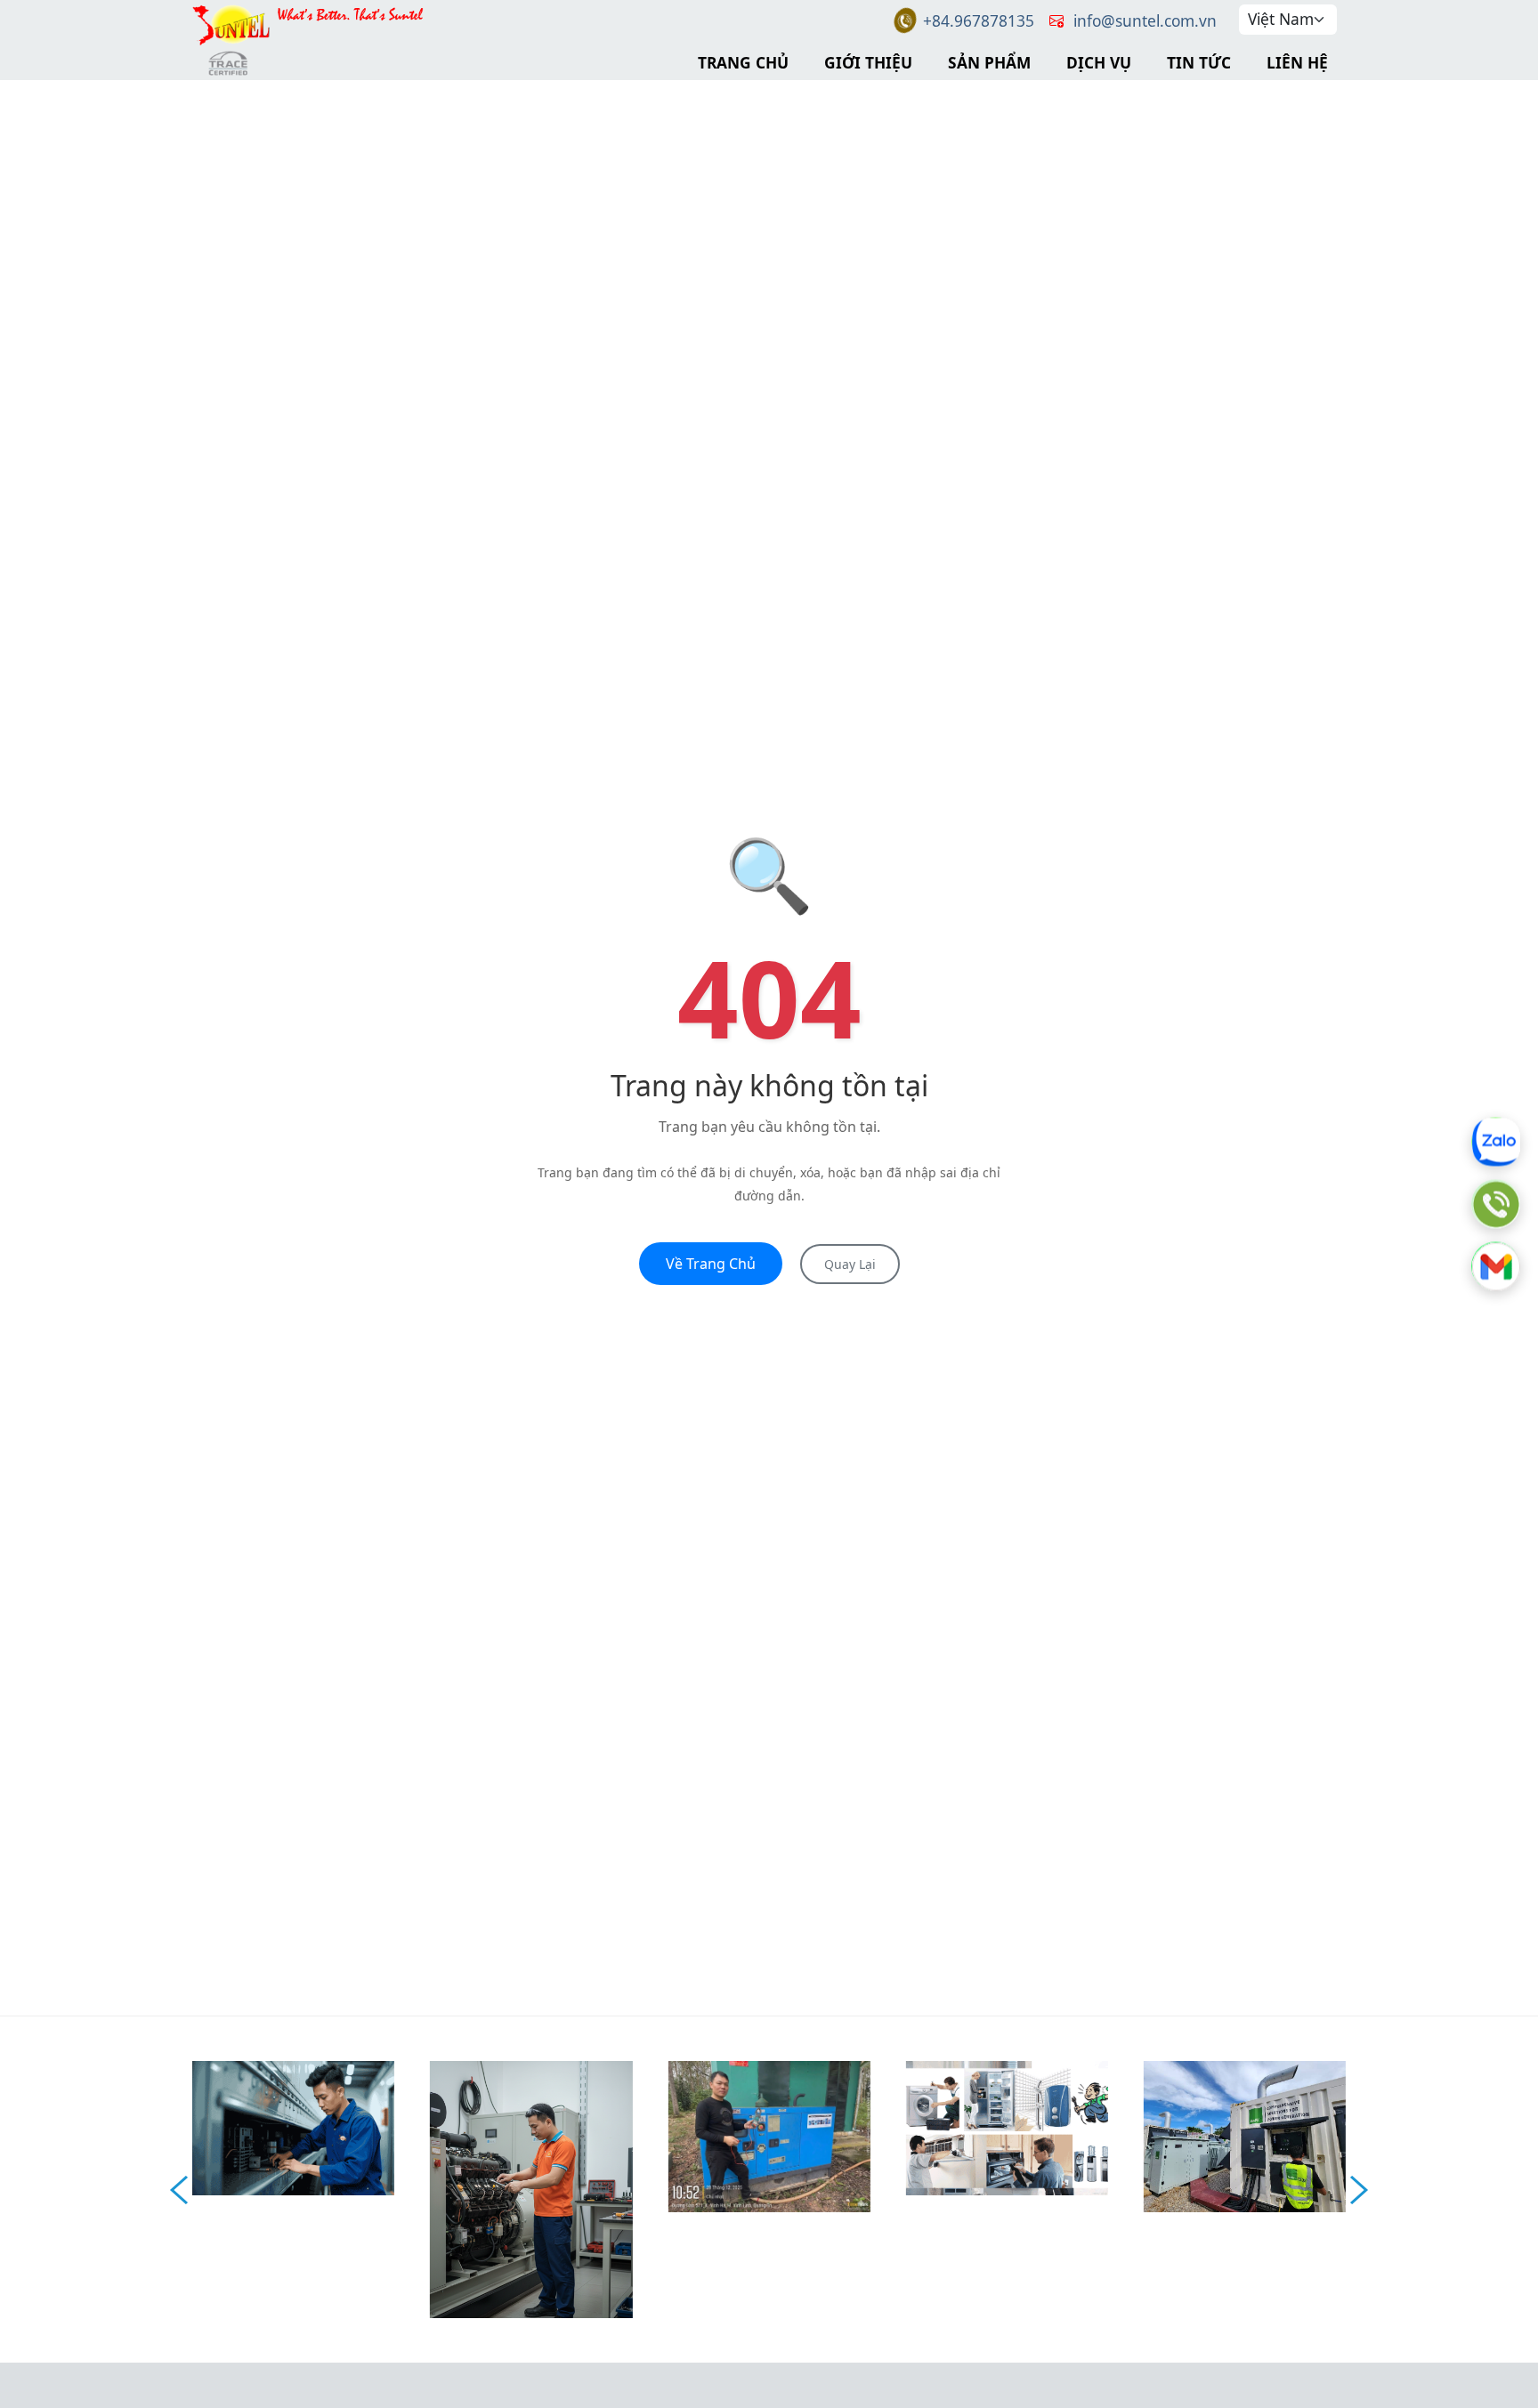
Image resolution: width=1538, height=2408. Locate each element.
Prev (179, 2190)
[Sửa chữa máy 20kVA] (769, 2134)
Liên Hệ (1297, 62)
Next (1359, 2190)
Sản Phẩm (989, 62)
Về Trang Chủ (711, 1264)
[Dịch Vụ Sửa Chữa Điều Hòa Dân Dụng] (1007, 2126)
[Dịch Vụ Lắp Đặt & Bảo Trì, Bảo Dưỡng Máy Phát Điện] (1245, 2135)
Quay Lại (850, 1264)
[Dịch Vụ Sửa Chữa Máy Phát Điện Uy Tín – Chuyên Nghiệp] (531, 2187)
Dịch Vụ (1099, 62)
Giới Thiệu (868, 62)
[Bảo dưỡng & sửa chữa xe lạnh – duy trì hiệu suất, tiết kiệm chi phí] (293, 2126)
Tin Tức (1199, 62)
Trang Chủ (743, 62)
